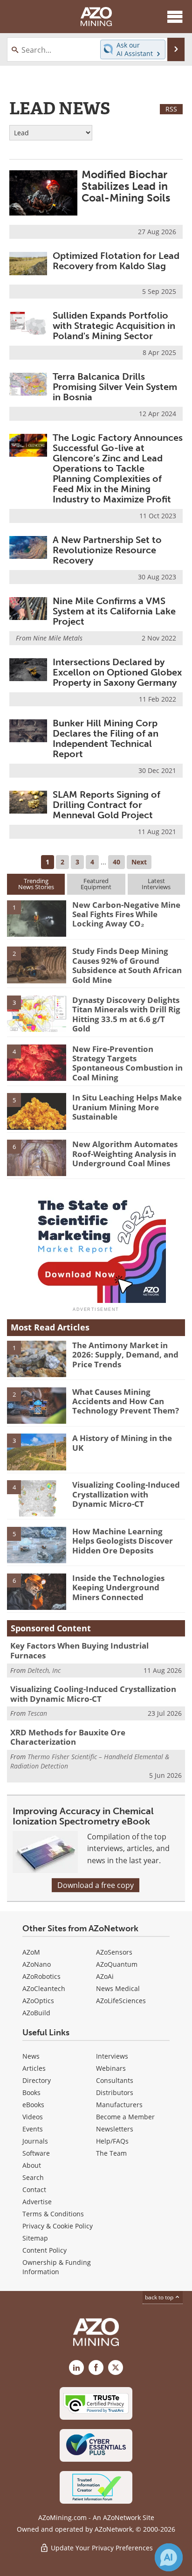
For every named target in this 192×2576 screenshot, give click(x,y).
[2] (37, 964)
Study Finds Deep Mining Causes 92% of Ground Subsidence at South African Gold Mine (127, 965)
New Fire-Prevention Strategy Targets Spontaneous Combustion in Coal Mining (127, 1063)
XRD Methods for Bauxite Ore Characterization (68, 1737)
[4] (37, 1062)
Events (33, 2129)
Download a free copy (96, 1885)
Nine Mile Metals (58, 638)
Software (36, 2153)
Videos (33, 2117)
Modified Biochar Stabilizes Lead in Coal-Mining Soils (126, 186)
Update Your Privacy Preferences (101, 2548)
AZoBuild (36, 2013)
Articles (34, 2068)
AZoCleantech (44, 1988)
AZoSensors (114, 1952)
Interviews (112, 2056)
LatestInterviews (156, 884)
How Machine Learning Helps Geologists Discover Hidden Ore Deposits (123, 1541)
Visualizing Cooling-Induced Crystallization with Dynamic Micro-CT (126, 1494)
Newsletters (115, 2129)
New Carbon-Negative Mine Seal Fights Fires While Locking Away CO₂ (126, 914)
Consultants (115, 2080)
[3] (37, 1013)
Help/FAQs (112, 2141)
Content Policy (45, 2250)
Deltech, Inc (44, 1670)
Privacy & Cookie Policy (58, 2226)
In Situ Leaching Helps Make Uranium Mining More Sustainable (127, 1107)
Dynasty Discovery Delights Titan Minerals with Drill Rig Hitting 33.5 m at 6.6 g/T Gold (126, 1014)
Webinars (111, 2068)
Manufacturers (119, 2105)
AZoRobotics (41, 1976)
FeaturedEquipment (96, 884)
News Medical (118, 1988)
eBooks (33, 2105)
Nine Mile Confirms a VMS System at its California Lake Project (114, 611)
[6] (37, 1157)
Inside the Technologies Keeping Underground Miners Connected (118, 1587)
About (32, 2165)
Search (33, 2177)
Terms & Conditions (53, 2214)
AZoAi (105, 1976)
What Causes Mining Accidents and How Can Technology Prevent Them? (126, 1401)
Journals (35, 2141)
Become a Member (125, 2117)
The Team (111, 2153)
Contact (34, 2190)
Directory (37, 2080)
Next (139, 862)
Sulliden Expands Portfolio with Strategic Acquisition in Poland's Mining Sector (114, 326)
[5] (37, 1111)
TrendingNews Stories (36, 884)
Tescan (37, 1713)
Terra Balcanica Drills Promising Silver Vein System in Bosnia (115, 387)
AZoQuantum (117, 1964)
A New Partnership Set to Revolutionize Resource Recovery (107, 550)
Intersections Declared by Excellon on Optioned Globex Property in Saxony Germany (117, 672)
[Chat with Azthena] (169, 2557)
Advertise (37, 2202)
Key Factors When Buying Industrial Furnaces (79, 1650)
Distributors (115, 2092)
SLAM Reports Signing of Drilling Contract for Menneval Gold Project (106, 805)
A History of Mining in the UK (122, 1443)
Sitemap (35, 2238)
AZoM (31, 1952)
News (31, 2056)
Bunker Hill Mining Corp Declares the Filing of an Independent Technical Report (106, 738)
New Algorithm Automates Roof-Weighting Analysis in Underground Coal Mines (125, 1154)
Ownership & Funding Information (57, 2267)
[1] (37, 918)
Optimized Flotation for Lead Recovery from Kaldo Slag (116, 261)
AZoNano (37, 1964)
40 (117, 862)
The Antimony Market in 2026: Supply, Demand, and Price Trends (125, 1355)
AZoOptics (38, 2001)
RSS (171, 109)
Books (31, 2092)
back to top (160, 2297)
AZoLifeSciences (121, 2001)
